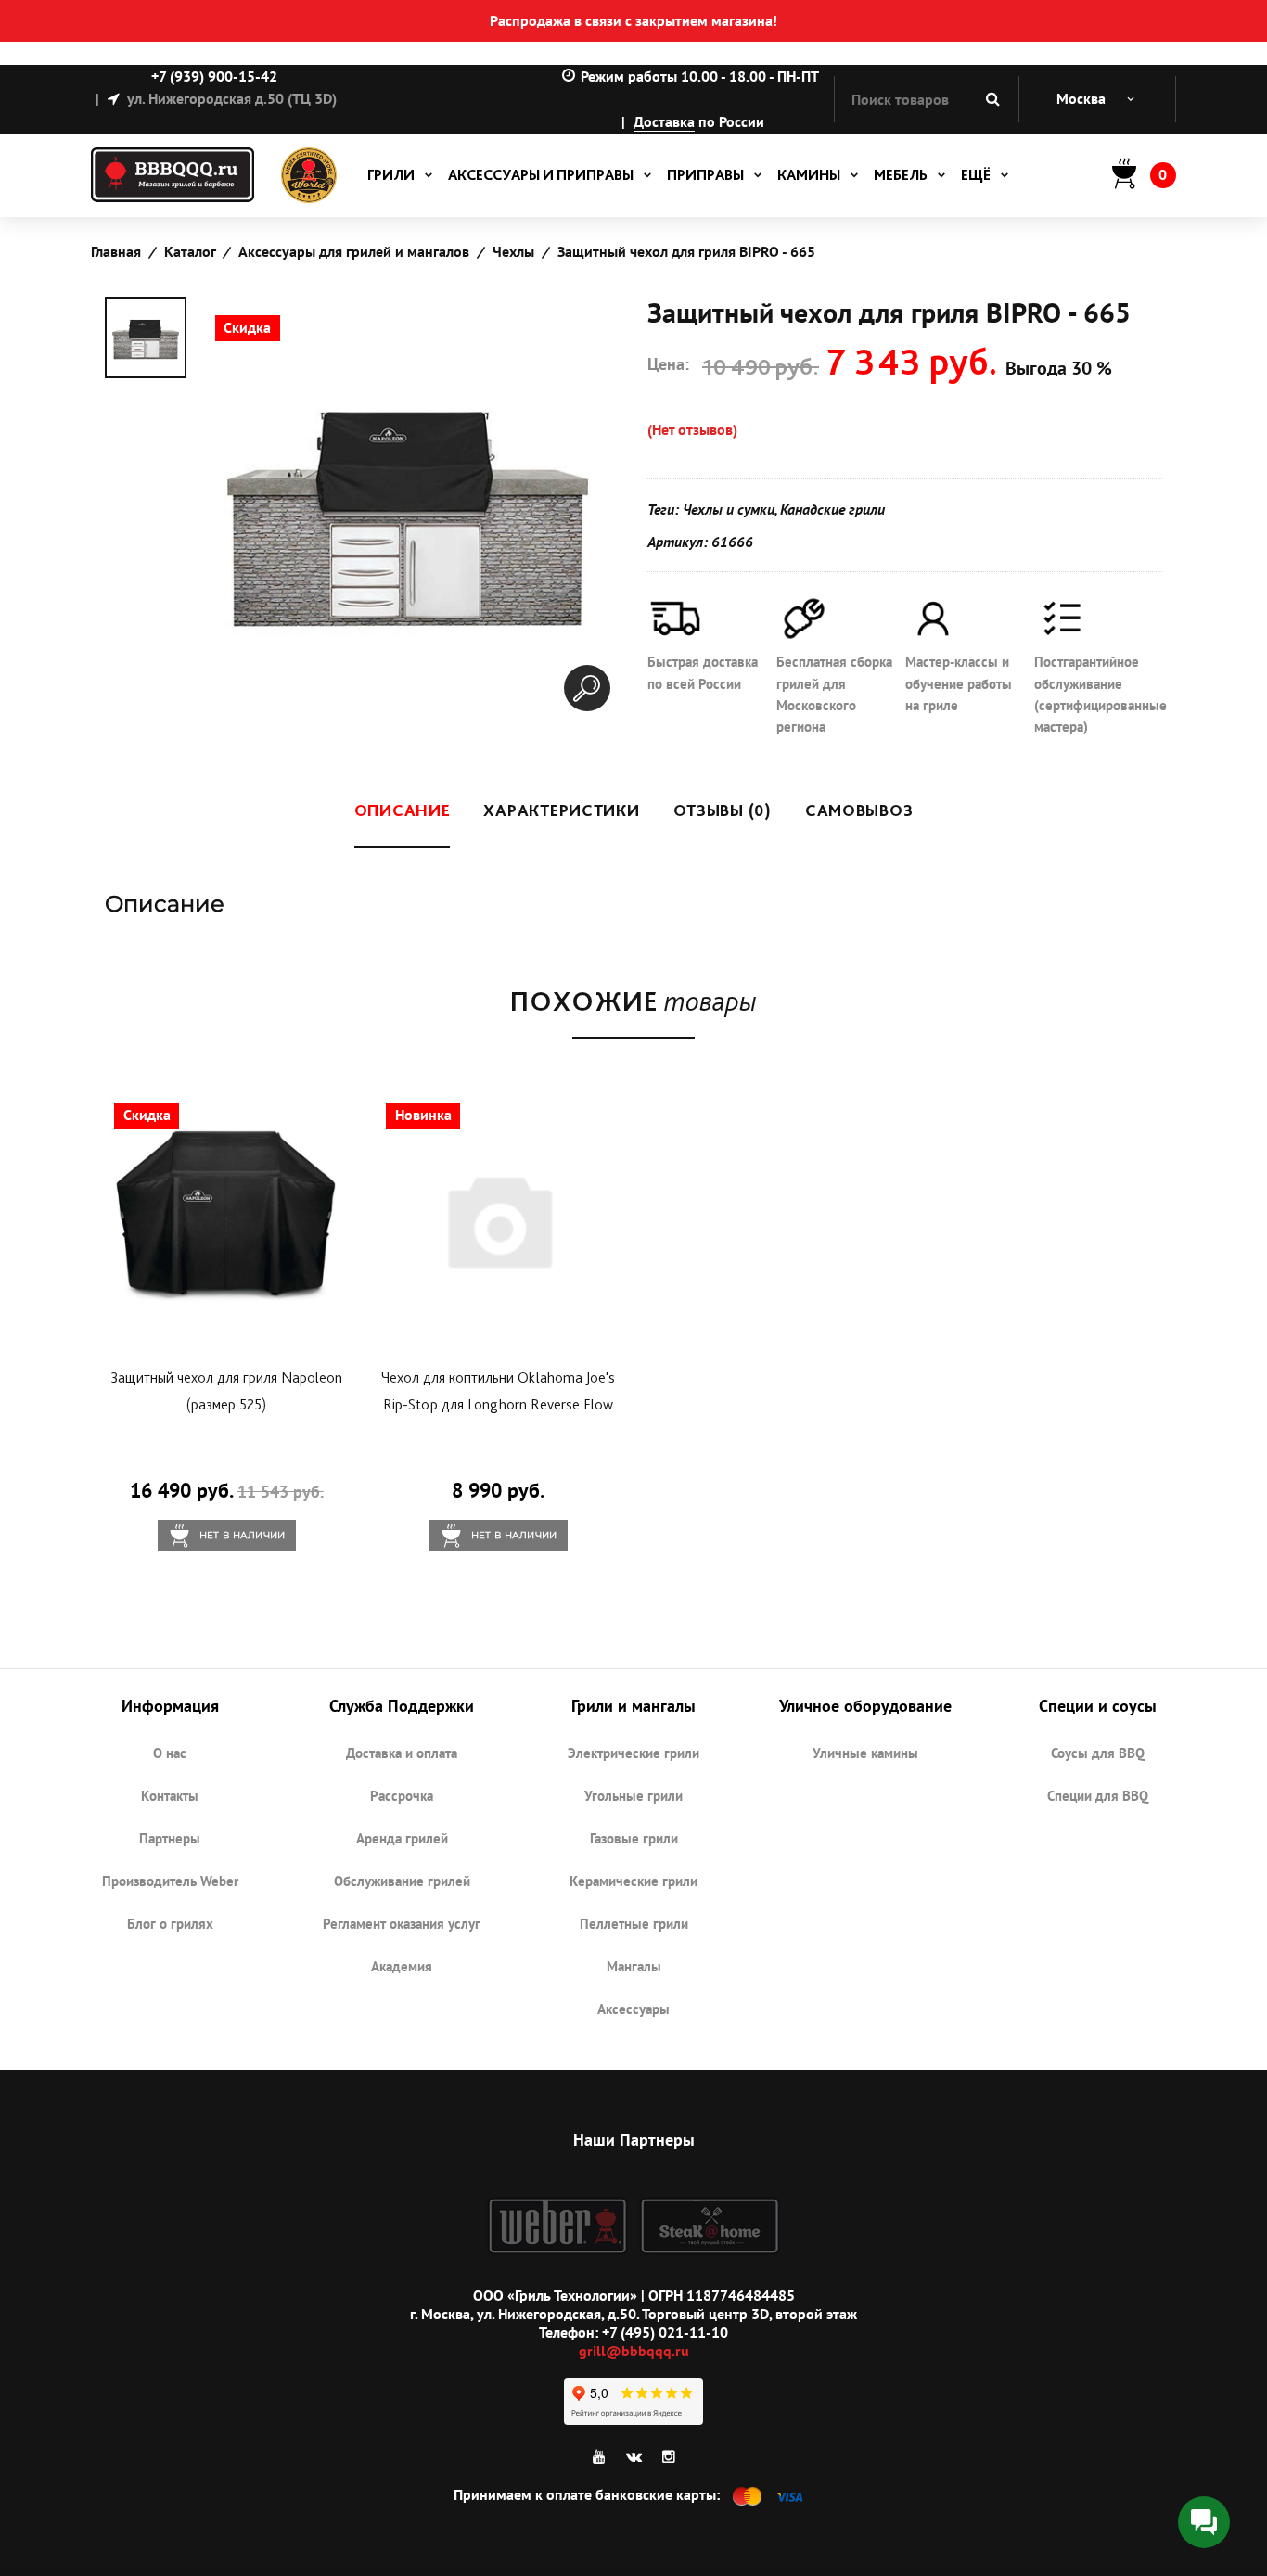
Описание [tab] (403, 810)
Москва (1081, 98)
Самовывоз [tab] (859, 810)
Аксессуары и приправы (541, 175)
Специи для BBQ (1098, 1796)
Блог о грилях (170, 1924)
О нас (170, 1753)
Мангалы (634, 1966)
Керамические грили (633, 1881)
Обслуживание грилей (402, 1881)
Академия (402, 1966)
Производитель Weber (170, 1881)
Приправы (705, 175)
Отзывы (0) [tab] (723, 810)
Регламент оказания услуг (402, 1924)
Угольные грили (633, 1796)
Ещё (976, 175)
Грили (391, 175)
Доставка (664, 121)
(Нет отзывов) (692, 429)
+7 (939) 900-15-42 (214, 76)
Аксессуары (633, 2009)
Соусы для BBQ (1098, 1753)
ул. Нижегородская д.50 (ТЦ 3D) (232, 98)
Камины (809, 175)
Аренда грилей (402, 1838)
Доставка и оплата (402, 1753)
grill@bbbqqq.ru (634, 2351)
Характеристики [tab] (561, 810)
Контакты (170, 1796)
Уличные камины (865, 1753)
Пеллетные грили (634, 1924)
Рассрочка (402, 1796)
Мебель (901, 175)
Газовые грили (634, 1838)
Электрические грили (633, 1753)
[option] (146, 338)
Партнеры (170, 1838)
